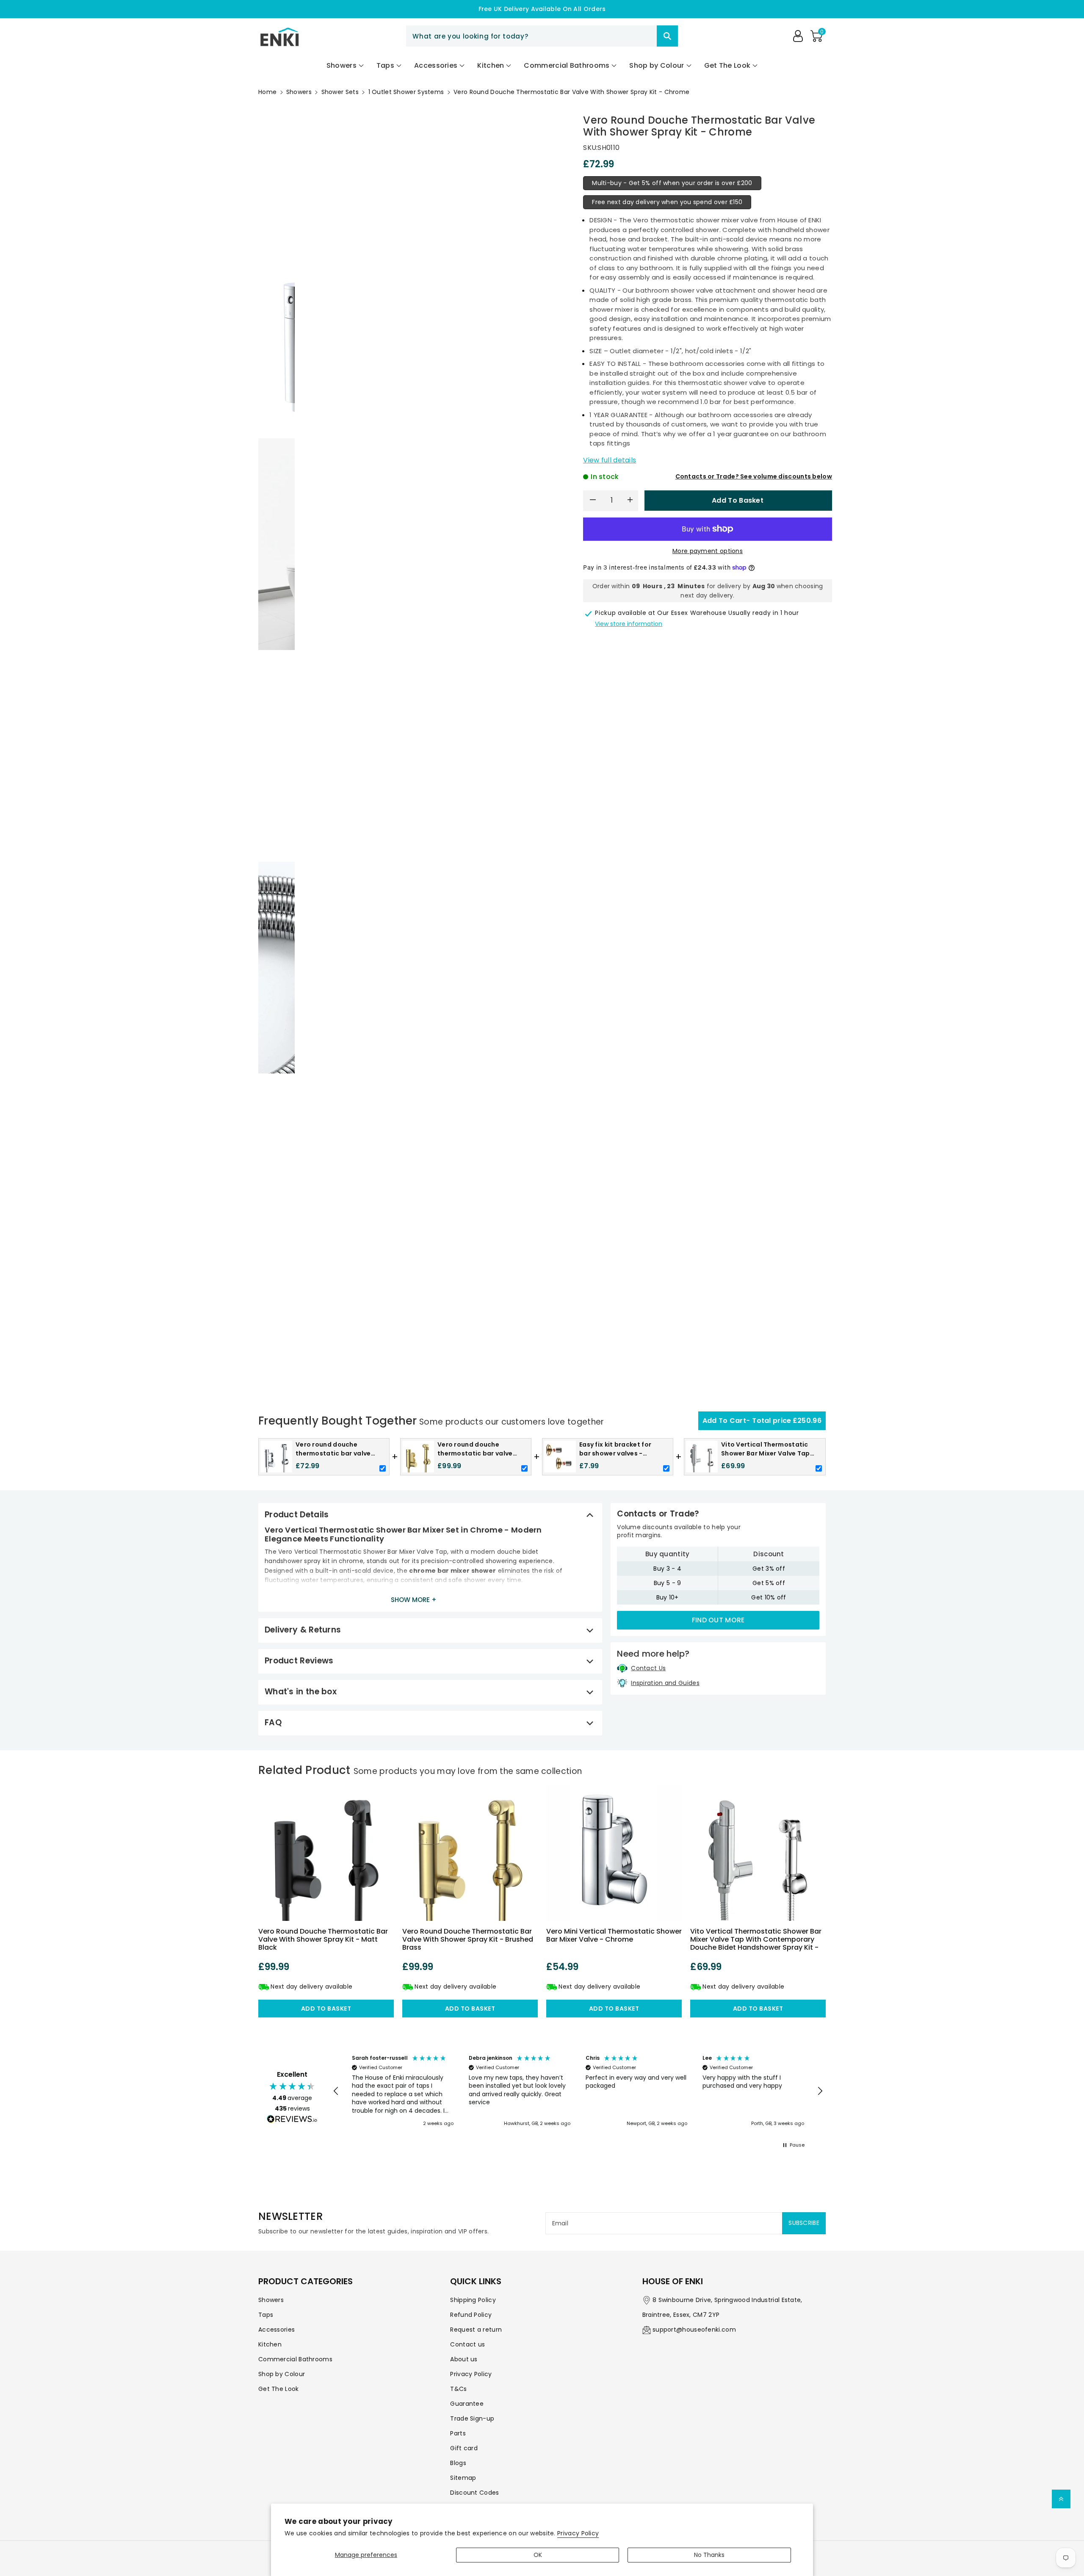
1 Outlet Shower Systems (406, 92)
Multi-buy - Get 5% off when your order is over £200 (672, 183)
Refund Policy (471, 2315)
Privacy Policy (578, 2533)
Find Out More (718, 1620)
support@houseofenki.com (694, 2330)
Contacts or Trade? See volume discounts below (754, 476)
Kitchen (270, 2344)
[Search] (667, 36)
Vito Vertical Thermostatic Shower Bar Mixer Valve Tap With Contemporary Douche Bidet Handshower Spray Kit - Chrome (756, 1944)
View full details (610, 460)
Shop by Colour (282, 2374)
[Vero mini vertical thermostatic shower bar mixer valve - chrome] (614, 1853)
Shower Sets (340, 92)
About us (464, 2359)
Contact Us (648, 1668)
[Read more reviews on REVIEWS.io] (292, 2120)
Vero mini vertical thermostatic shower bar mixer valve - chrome (614, 1935)
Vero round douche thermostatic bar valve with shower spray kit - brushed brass (468, 1939)
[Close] (642, 36)
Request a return (476, 2330)
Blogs (458, 2463)
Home (267, 92)
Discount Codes (474, 2493)
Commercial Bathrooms (295, 2359)
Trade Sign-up (472, 2418)
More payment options (708, 551)
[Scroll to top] (1061, 2499)
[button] (816, 36)
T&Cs (458, 2389)
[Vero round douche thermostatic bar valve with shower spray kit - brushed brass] (470, 1853)
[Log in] (798, 36)
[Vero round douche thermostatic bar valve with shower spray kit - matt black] (326, 1853)
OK (538, 2555)
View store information (629, 624)
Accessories (277, 2330)
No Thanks (709, 2555)
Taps (266, 2315)
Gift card (464, 2448)
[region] (578, 2092)
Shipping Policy (473, 2300)
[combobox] (542, 36)
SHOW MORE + (414, 1600)
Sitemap (463, 2478)
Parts (458, 2433)
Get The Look (279, 2389)
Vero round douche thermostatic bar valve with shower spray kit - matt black (323, 1939)
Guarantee (467, 2404)
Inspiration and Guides (665, 1683)
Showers (299, 92)
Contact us (467, 2344)
